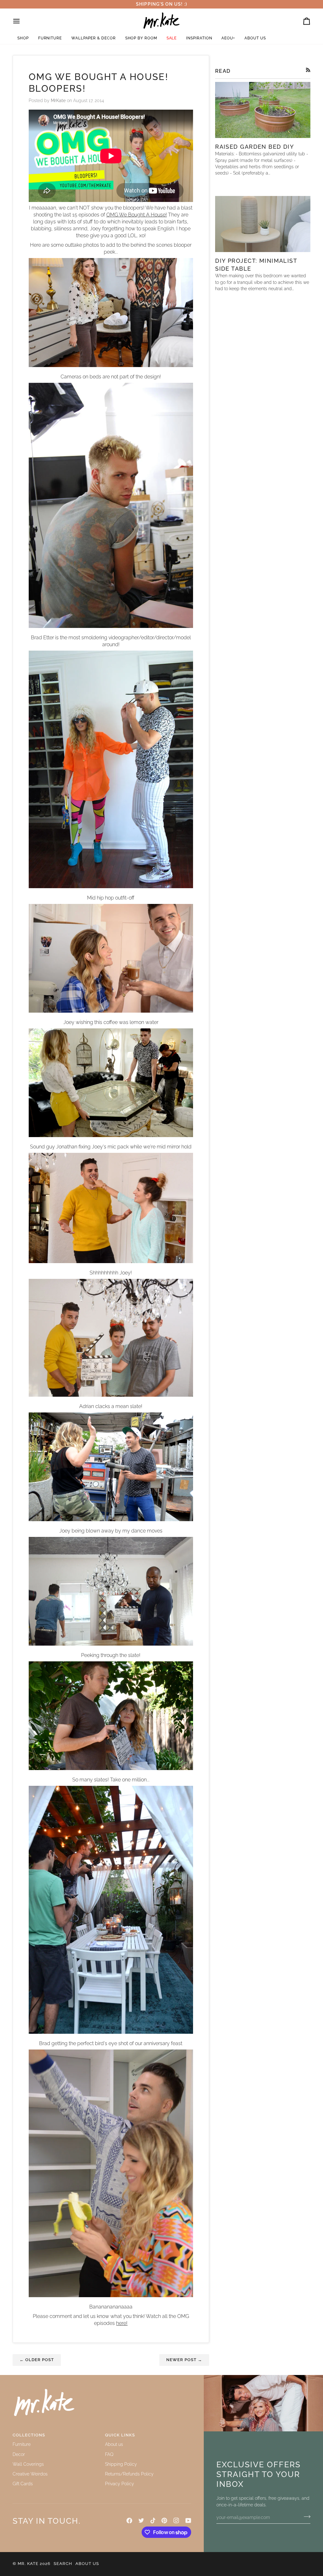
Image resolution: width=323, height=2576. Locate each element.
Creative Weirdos (30, 2474)
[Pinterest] (164, 2521)
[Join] (305, 2517)
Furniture (22, 2444)
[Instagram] (176, 2521)
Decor (19, 2454)
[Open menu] (22, 21)
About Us (87, 2564)
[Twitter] (141, 2521)
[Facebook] (129, 2521)
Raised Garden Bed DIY (255, 147)
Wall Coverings (28, 2464)
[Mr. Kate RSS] (308, 70)
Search (63, 2564)
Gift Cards (23, 2484)
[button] (23, 38)
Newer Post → (184, 2360)
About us (114, 2444)
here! (122, 2323)
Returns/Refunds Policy (129, 2474)
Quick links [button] (120, 2435)
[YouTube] (188, 2521)
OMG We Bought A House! (137, 215)
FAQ (109, 2454)
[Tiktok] (153, 2521)
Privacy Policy (120, 2484)
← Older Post (37, 2360)
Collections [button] (29, 2435)
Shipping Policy (121, 2464)
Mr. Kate (28, 2564)
